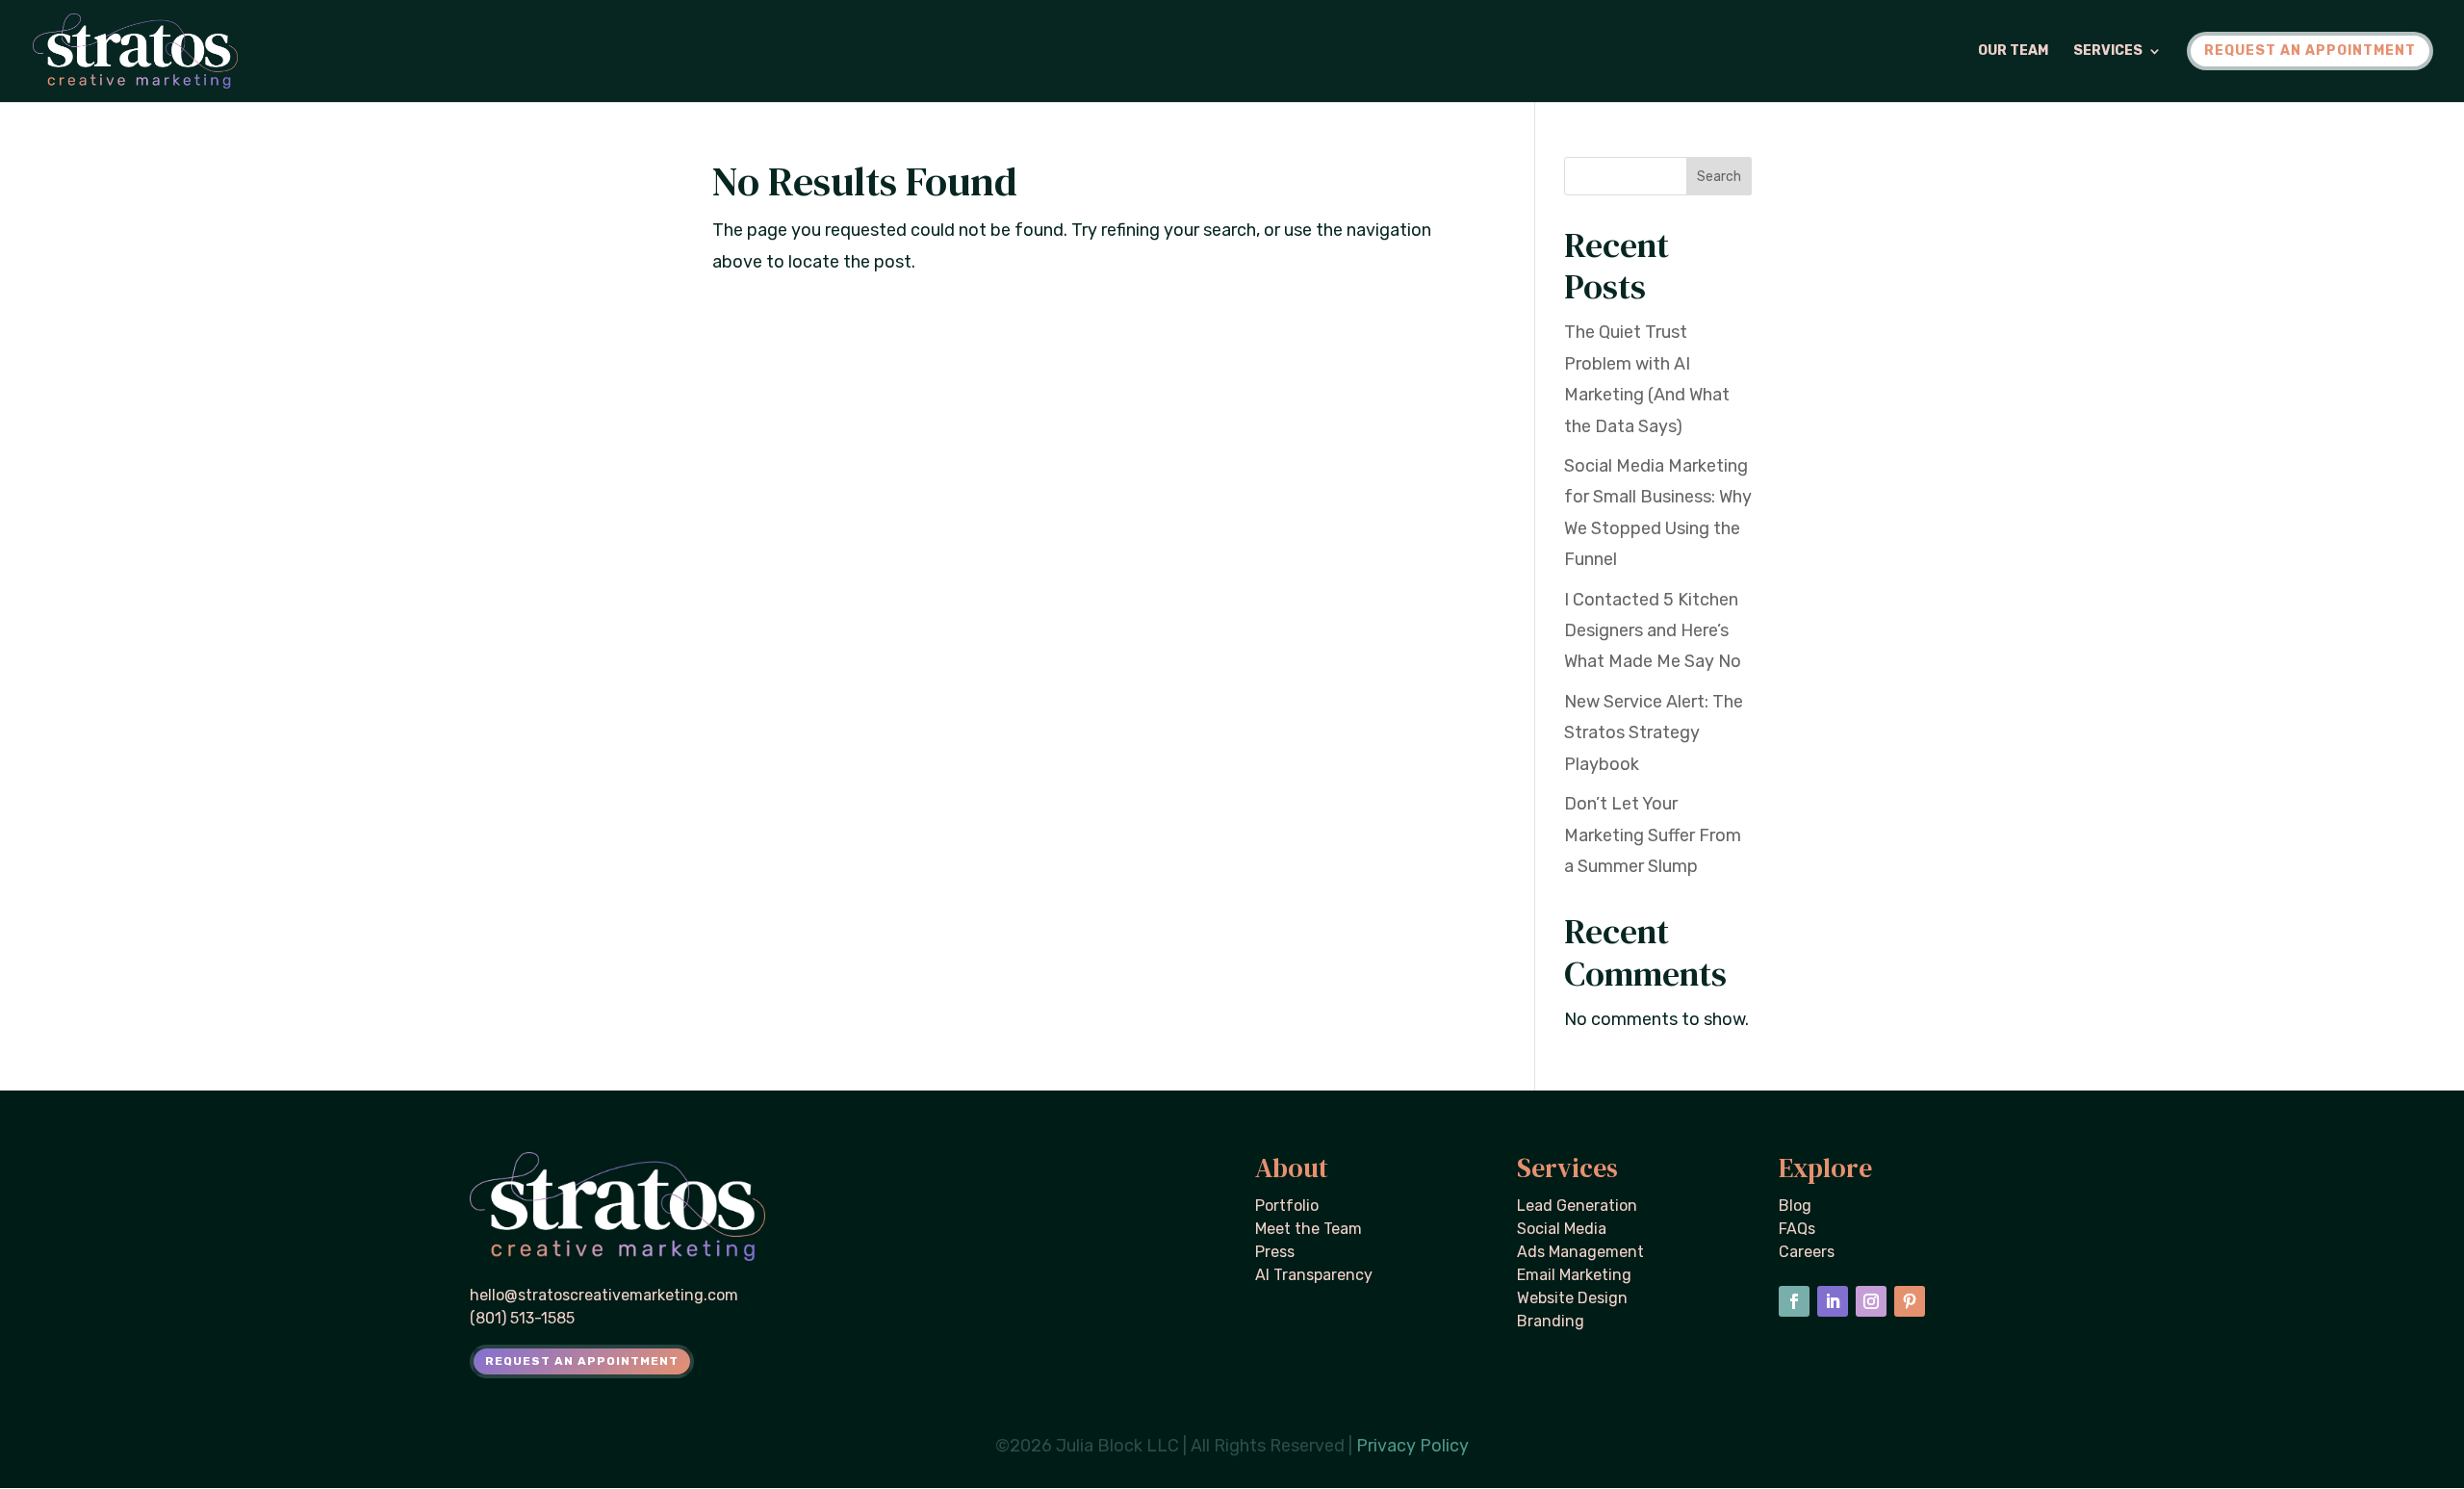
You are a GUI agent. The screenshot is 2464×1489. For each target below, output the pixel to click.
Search (1719, 177)
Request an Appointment (582, 1361)
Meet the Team (1309, 1229)
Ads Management (1580, 1252)
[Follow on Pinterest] (1910, 1301)
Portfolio (1287, 1206)
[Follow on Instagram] (1871, 1301)
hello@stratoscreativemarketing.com (604, 1295)
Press (1275, 1252)
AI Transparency (1314, 1275)
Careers (1807, 1252)
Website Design (1572, 1298)
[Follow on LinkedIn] (1833, 1301)
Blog (1795, 1206)
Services (2108, 51)
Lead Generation (1577, 1206)
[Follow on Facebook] (1794, 1301)
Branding (1551, 1321)
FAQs (1797, 1229)
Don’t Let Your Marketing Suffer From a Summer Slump (1653, 835)
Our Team (2013, 51)
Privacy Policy (1412, 1446)
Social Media (1562, 1229)
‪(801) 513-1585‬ (522, 1318)
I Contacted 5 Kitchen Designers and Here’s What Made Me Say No (1653, 631)
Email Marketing (1574, 1275)
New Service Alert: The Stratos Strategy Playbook (1654, 733)
